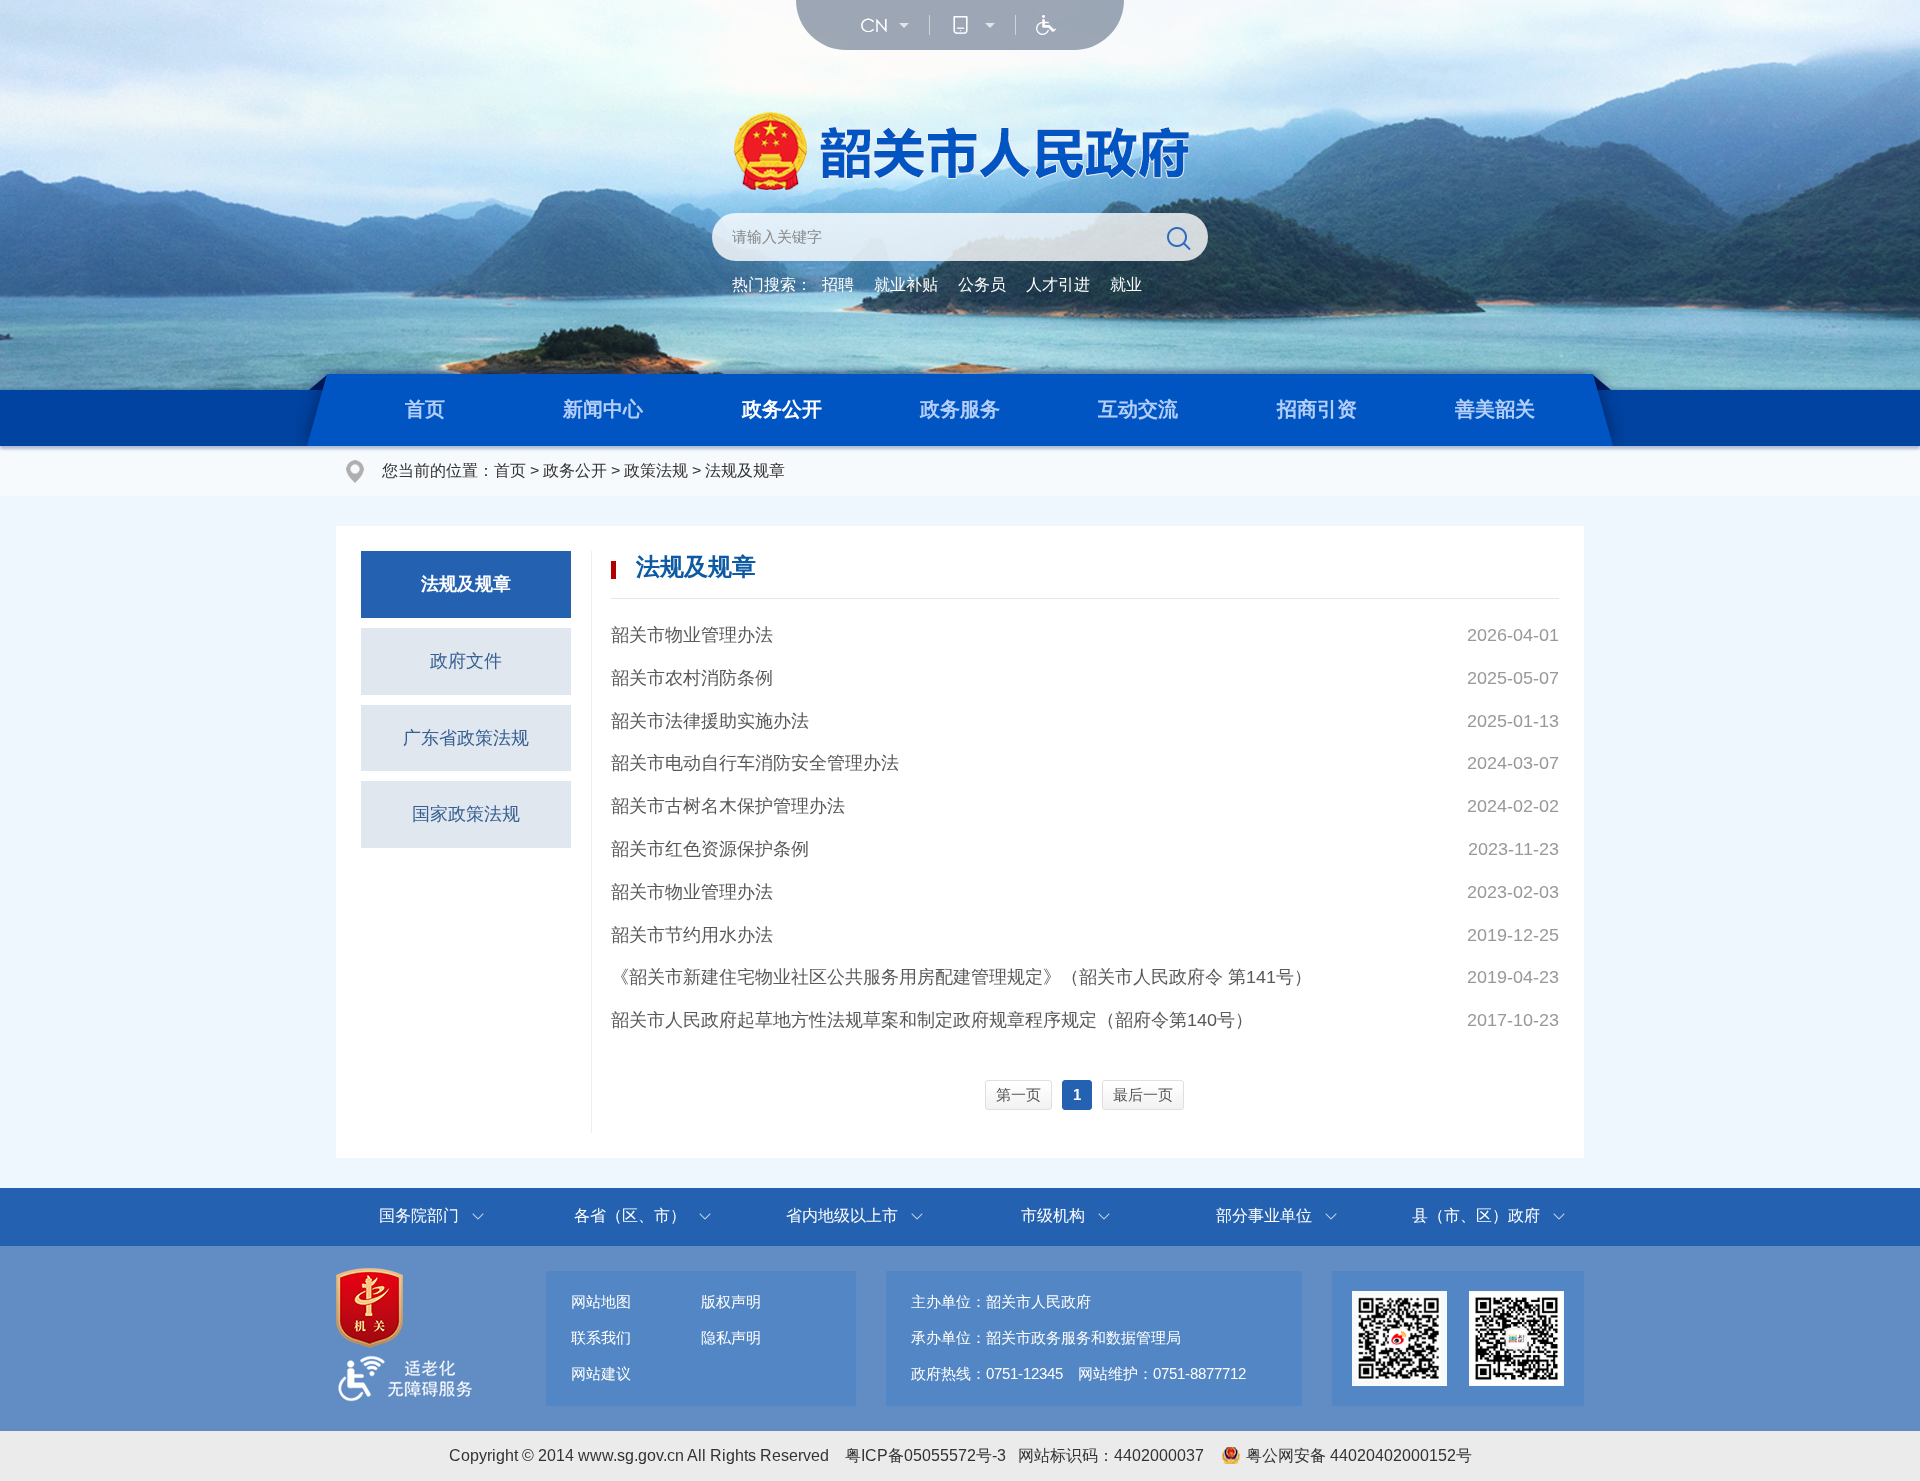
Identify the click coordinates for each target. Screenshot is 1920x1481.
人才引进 (1058, 284)
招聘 (838, 284)
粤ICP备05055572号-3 (925, 1455)
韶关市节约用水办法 (692, 935)
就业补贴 (906, 284)
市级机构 (1053, 1215)
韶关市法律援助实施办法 (710, 721)
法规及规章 (745, 470)
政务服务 (960, 409)
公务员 (982, 284)
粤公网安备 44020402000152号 (1359, 1455)
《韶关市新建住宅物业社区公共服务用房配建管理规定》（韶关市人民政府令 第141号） (961, 977)
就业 (1126, 284)
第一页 (1018, 1094)
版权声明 (731, 1301)
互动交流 (1138, 409)
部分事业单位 (1264, 1215)
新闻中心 (603, 409)
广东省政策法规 (466, 738)
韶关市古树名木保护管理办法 (728, 806)
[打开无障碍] (1046, 25)
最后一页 (1143, 1094)
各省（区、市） (630, 1215)
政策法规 (656, 470)
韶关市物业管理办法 (692, 635)
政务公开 (782, 409)
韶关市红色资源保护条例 (710, 849)
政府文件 (466, 661)
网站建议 (601, 1373)
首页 (425, 409)
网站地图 (601, 1301)
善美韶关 (1495, 409)
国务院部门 (419, 1215)
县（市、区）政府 (1476, 1215)
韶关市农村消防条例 (692, 678)
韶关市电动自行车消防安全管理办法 (755, 763)
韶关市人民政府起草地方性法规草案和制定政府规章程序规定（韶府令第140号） (932, 1020)
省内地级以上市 (842, 1215)
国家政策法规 (466, 814)
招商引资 (1317, 409)
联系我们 (601, 1337)
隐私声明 (731, 1337)
